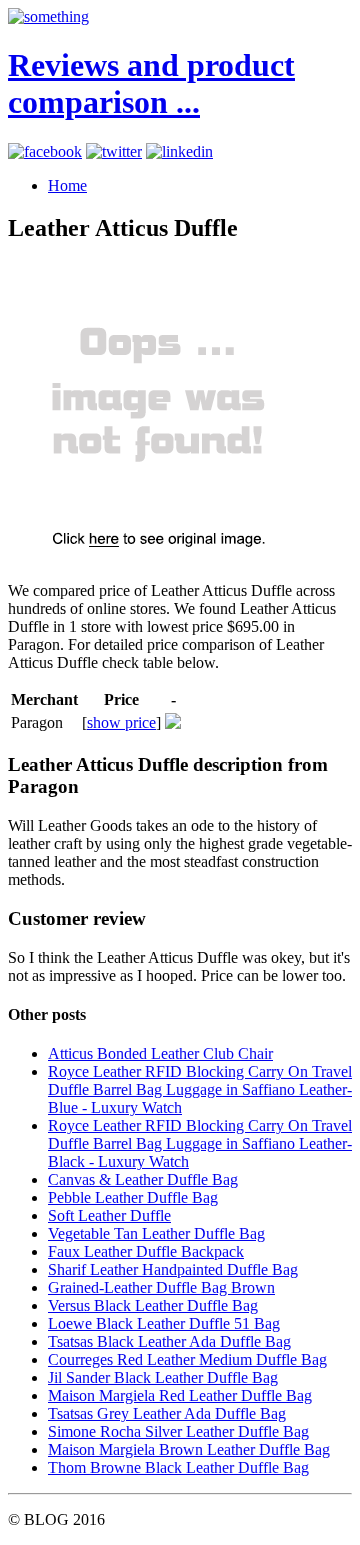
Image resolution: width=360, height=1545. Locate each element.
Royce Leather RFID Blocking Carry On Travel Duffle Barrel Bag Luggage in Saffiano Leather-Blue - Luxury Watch (200, 1089)
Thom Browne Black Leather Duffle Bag (178, 1467)
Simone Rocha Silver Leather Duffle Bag (178, 1431)
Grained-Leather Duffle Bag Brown (161, 1287)
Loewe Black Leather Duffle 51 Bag (164, 1323)
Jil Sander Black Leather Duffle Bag (163, 1377)
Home (67, 185)
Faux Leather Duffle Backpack (146, 1251)
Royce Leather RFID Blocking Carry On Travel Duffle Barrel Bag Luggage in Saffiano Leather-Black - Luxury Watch (200, 1143)
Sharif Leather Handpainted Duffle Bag (173, 1269)
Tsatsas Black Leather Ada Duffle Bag (169, 1341)
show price (121, 722)
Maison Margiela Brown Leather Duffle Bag (189, 1449)
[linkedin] (179, 151)
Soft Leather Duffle (109, 1215)
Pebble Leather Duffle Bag (133, 1197)
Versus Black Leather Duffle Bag (153, 1305)
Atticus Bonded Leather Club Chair (160, 1053)
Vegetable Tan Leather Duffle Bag (156, 1233)
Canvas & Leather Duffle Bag (143, 1179)
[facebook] (45, 151)
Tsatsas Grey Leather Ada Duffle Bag (167, 1413)
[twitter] (114, 151)
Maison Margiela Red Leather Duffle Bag (180, 1395)
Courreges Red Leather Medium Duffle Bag (187, 1359)
